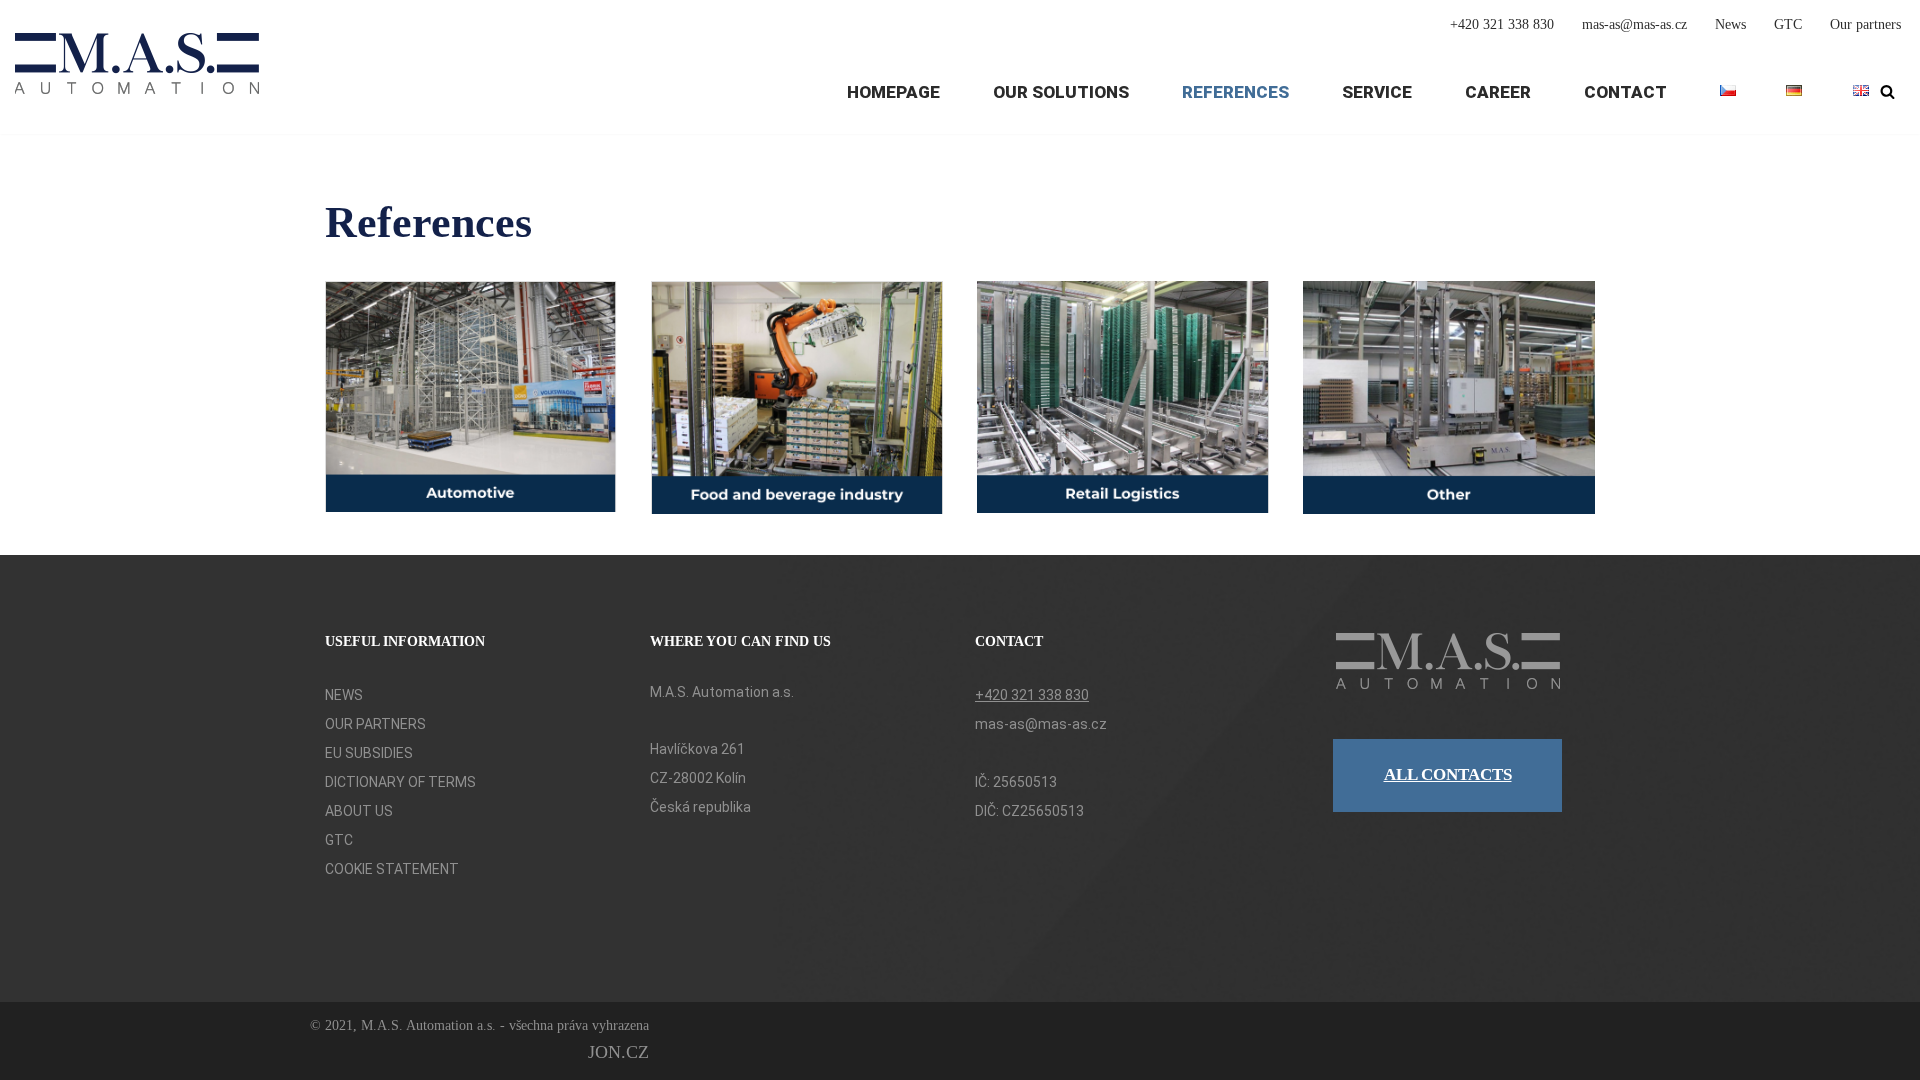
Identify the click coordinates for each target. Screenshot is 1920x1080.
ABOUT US (359, 811)
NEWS (344, 695)
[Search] (1887, 91)
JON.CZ (618, 1052)
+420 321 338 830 (1502, 24)
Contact (1625, 92)
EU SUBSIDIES (369, 753)
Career (1498, 92)
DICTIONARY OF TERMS (400, 782)
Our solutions (1061, 92)
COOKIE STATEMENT (392, 869)
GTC (1788, 24)
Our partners (1865, 24)
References (1235, 92)
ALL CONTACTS (1448, 774)
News (1730, 24)
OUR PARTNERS (375, 724)
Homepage (893, 92)
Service (1377, 92)
